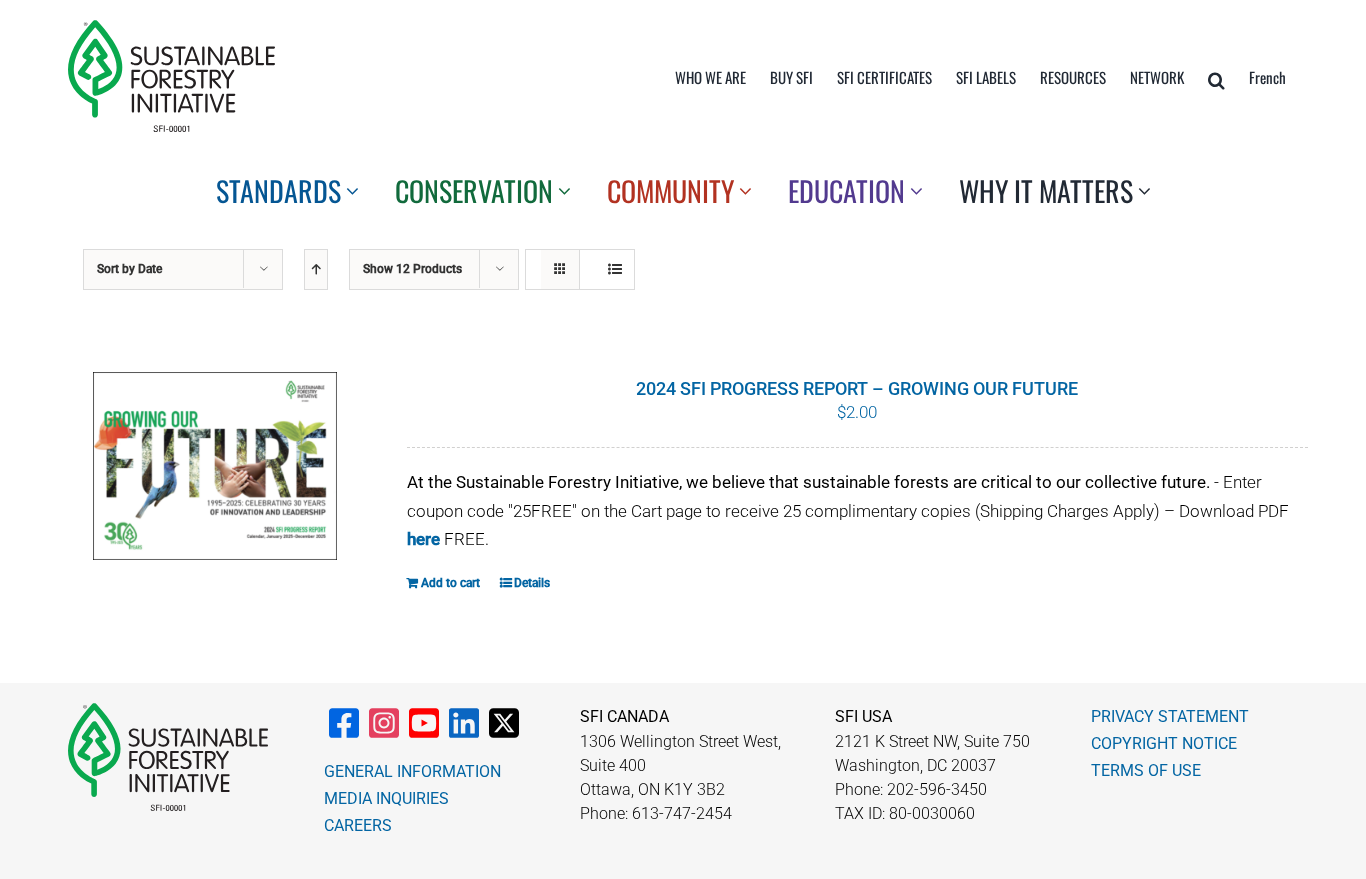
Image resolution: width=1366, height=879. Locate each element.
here (423, 539)
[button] (1216, 80)
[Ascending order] (316, 269)
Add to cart (450, 583)
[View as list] (614, 269)
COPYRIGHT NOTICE (1164, 743)
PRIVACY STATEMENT (1170, 716)
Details (532, 583)
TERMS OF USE (1146, 770)
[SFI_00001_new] (171, 28)
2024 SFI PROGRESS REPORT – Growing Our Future (857, 388)
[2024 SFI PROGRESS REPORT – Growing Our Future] (215, 466)
